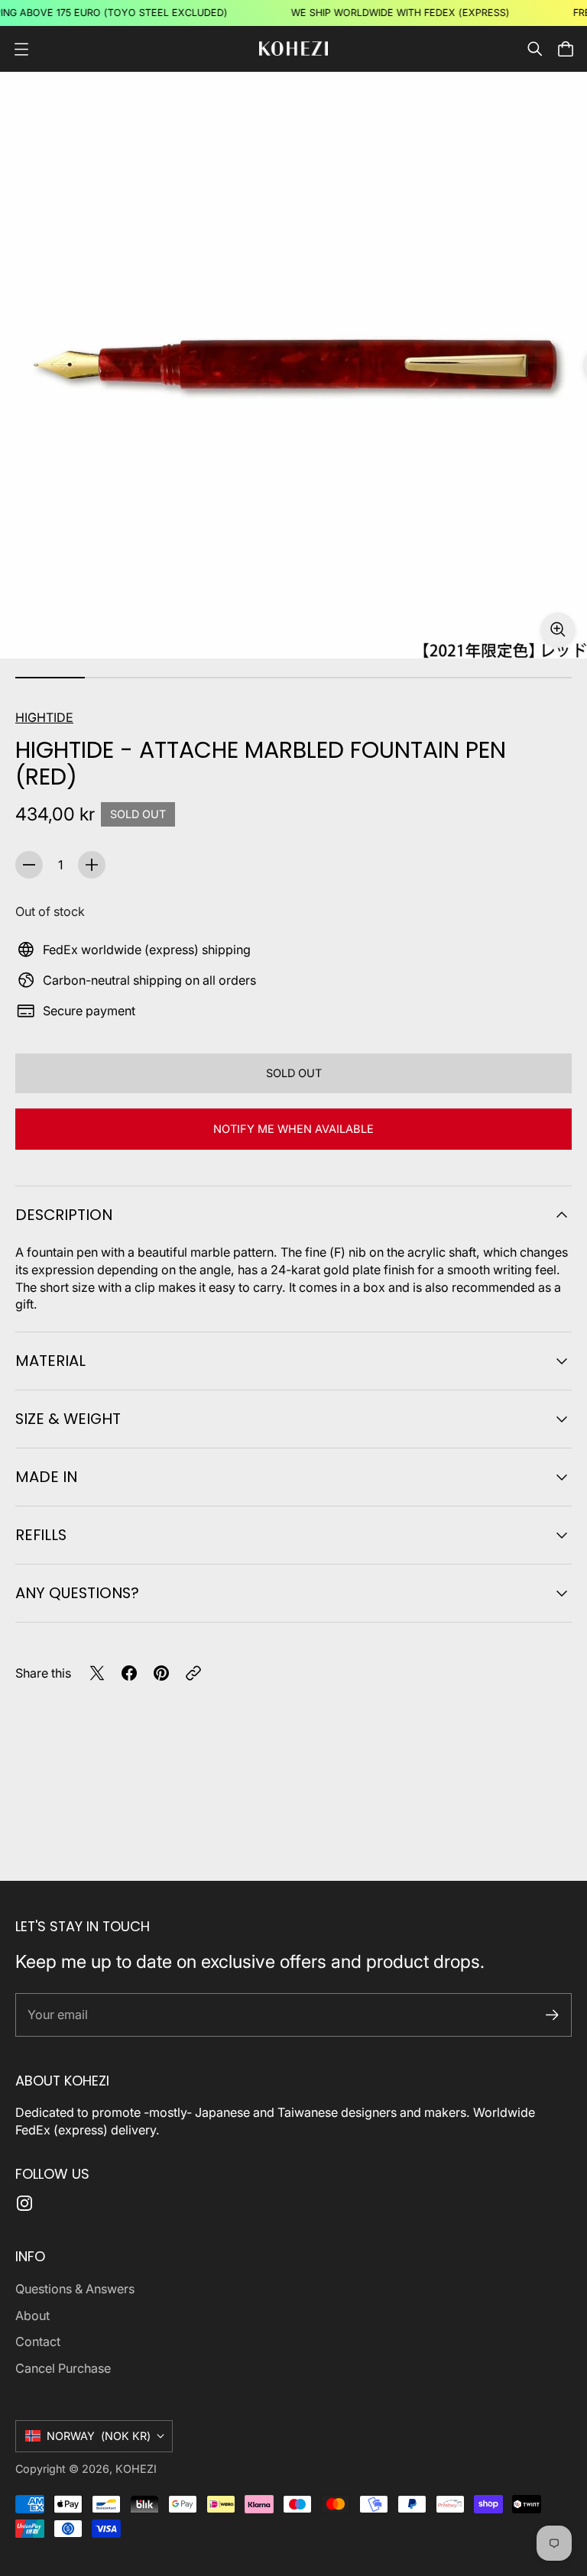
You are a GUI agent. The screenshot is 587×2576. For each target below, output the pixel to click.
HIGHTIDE (44, 717)
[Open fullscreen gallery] (558, 629)
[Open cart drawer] (566, 49)
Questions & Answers (75, 2289)
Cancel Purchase (63, 2368)
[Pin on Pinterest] (161, 1673)
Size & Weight (68, 1419)
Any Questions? (77, 1593)
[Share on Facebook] (129, 1673)
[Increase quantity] (92, 865)
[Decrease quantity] (29, 865)
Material (50, 1361)
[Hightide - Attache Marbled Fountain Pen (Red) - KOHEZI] (293, 365)
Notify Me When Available (293, 1129)
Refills (41, 1535)
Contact (38, 2341)
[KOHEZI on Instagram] (24, 2203)
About (32, 2315)
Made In (46, 1477)
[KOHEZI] (293, 49)
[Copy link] (193, 1673)
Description (64, 1215)
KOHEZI (136, 2469)
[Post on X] (97, 1673)
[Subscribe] (552, 2015)
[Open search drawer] (535, 49)
